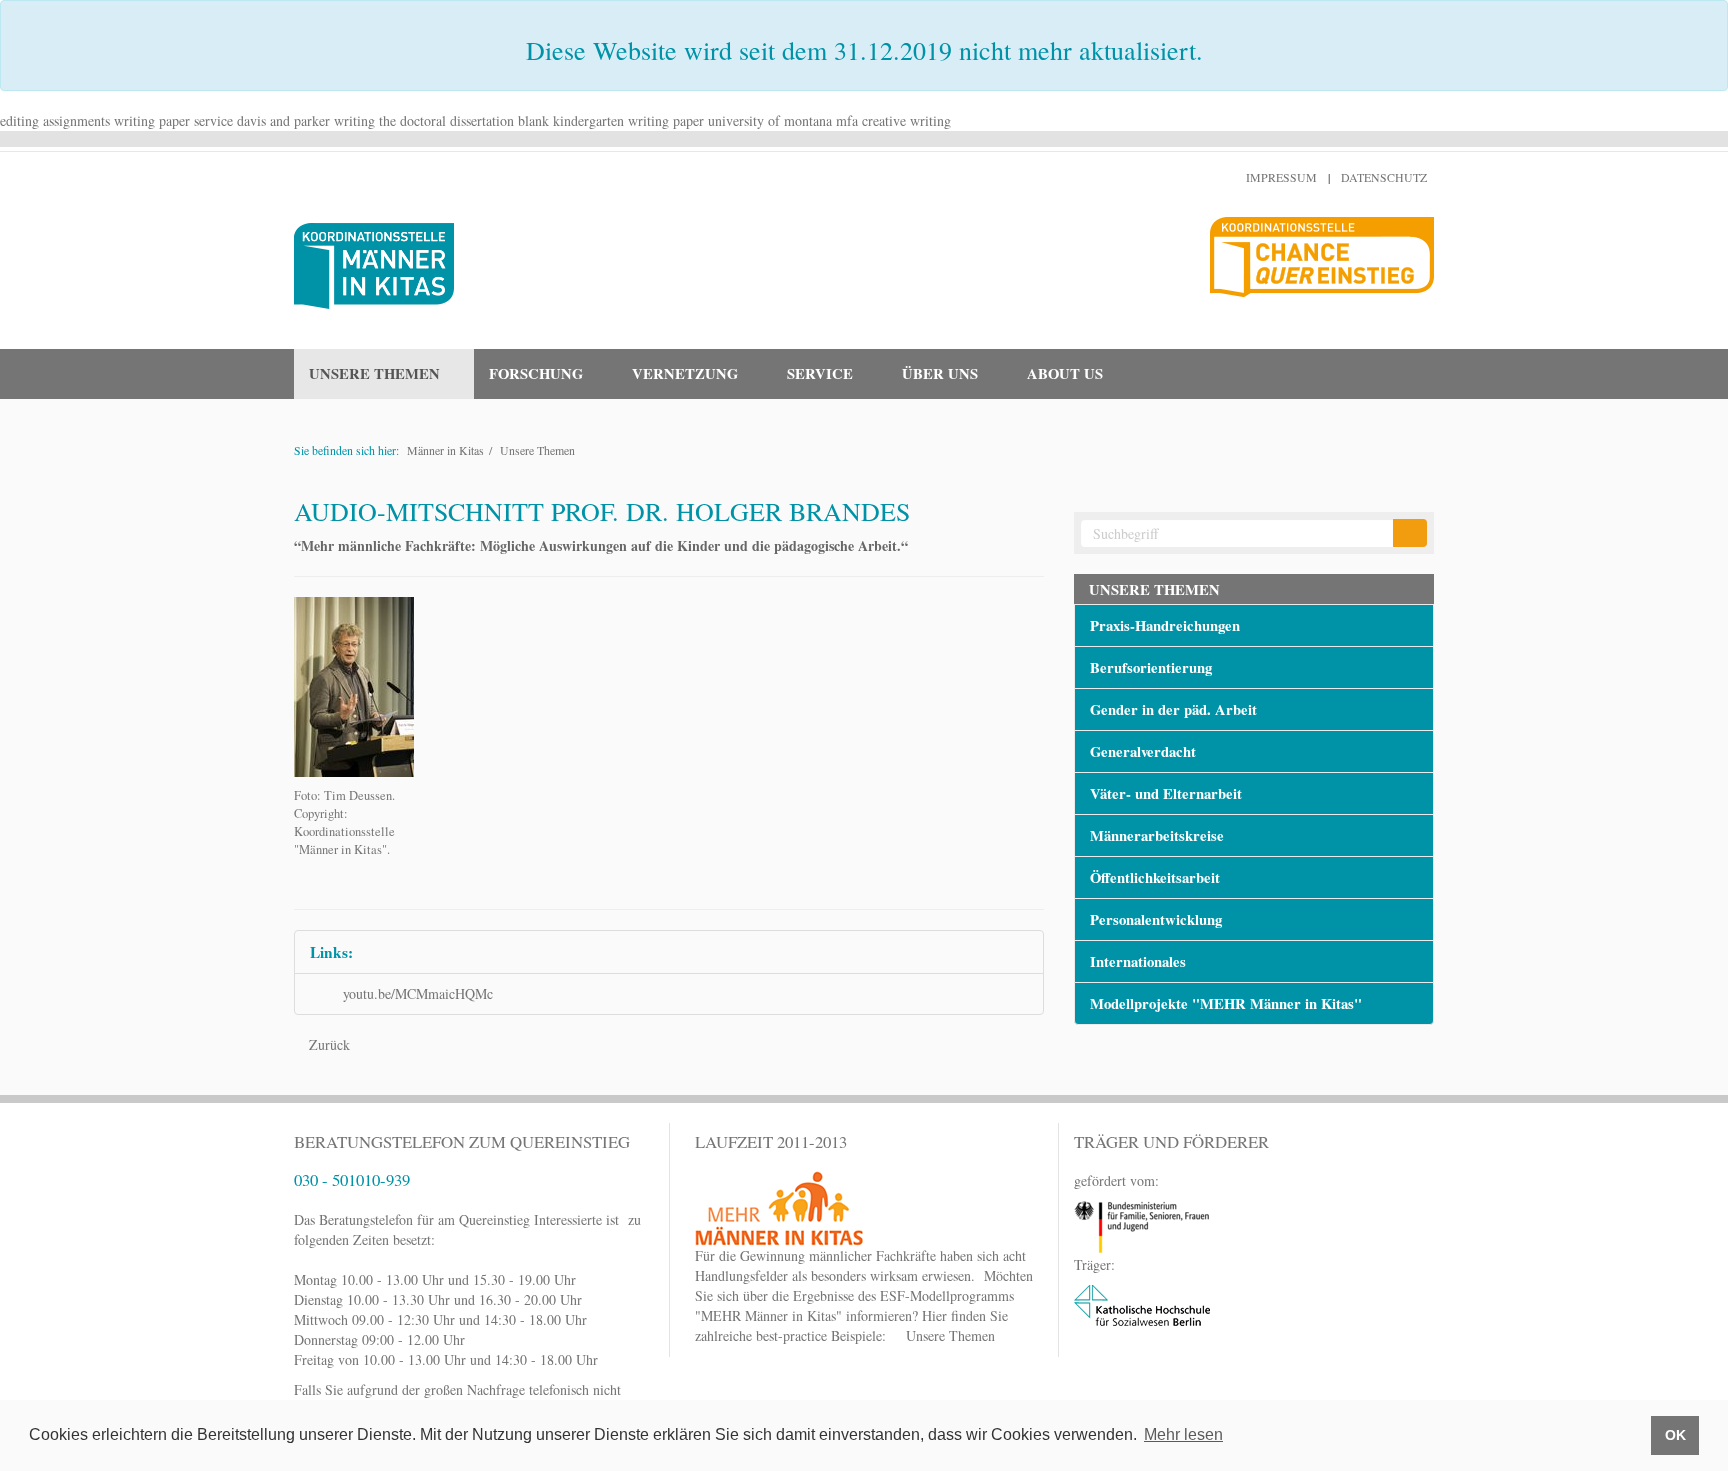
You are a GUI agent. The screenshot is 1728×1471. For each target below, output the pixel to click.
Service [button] (820, 373)
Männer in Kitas (445, 450)
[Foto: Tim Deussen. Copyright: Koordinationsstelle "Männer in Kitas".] (354, 684)
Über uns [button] (940, 373)
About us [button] (1065, 373)
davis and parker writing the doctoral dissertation (375, 120)
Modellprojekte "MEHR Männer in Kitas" (1226, 1003)
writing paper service (173, 120)
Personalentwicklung (1156, 919)
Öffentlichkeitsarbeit (1155, 877)
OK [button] (1675, 1435)
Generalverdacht (1143, 751)
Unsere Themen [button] (374, 373)
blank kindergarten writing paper (611, 120)
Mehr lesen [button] (1183, 1434)
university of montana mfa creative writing (829, 120)
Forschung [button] (536, 373)
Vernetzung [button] (685, 373)
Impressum (1281, 177)
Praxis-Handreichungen (1165, 625)
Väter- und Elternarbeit (1166, 793)
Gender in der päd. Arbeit (1173, 709)
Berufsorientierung (1151, 667)
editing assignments (55, 120)
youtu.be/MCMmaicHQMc (418, 993)
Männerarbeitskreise (1157, 835)
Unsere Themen (537, 450)
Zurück (327, 1044)
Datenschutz (1384, 177)
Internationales (1138, 961)
